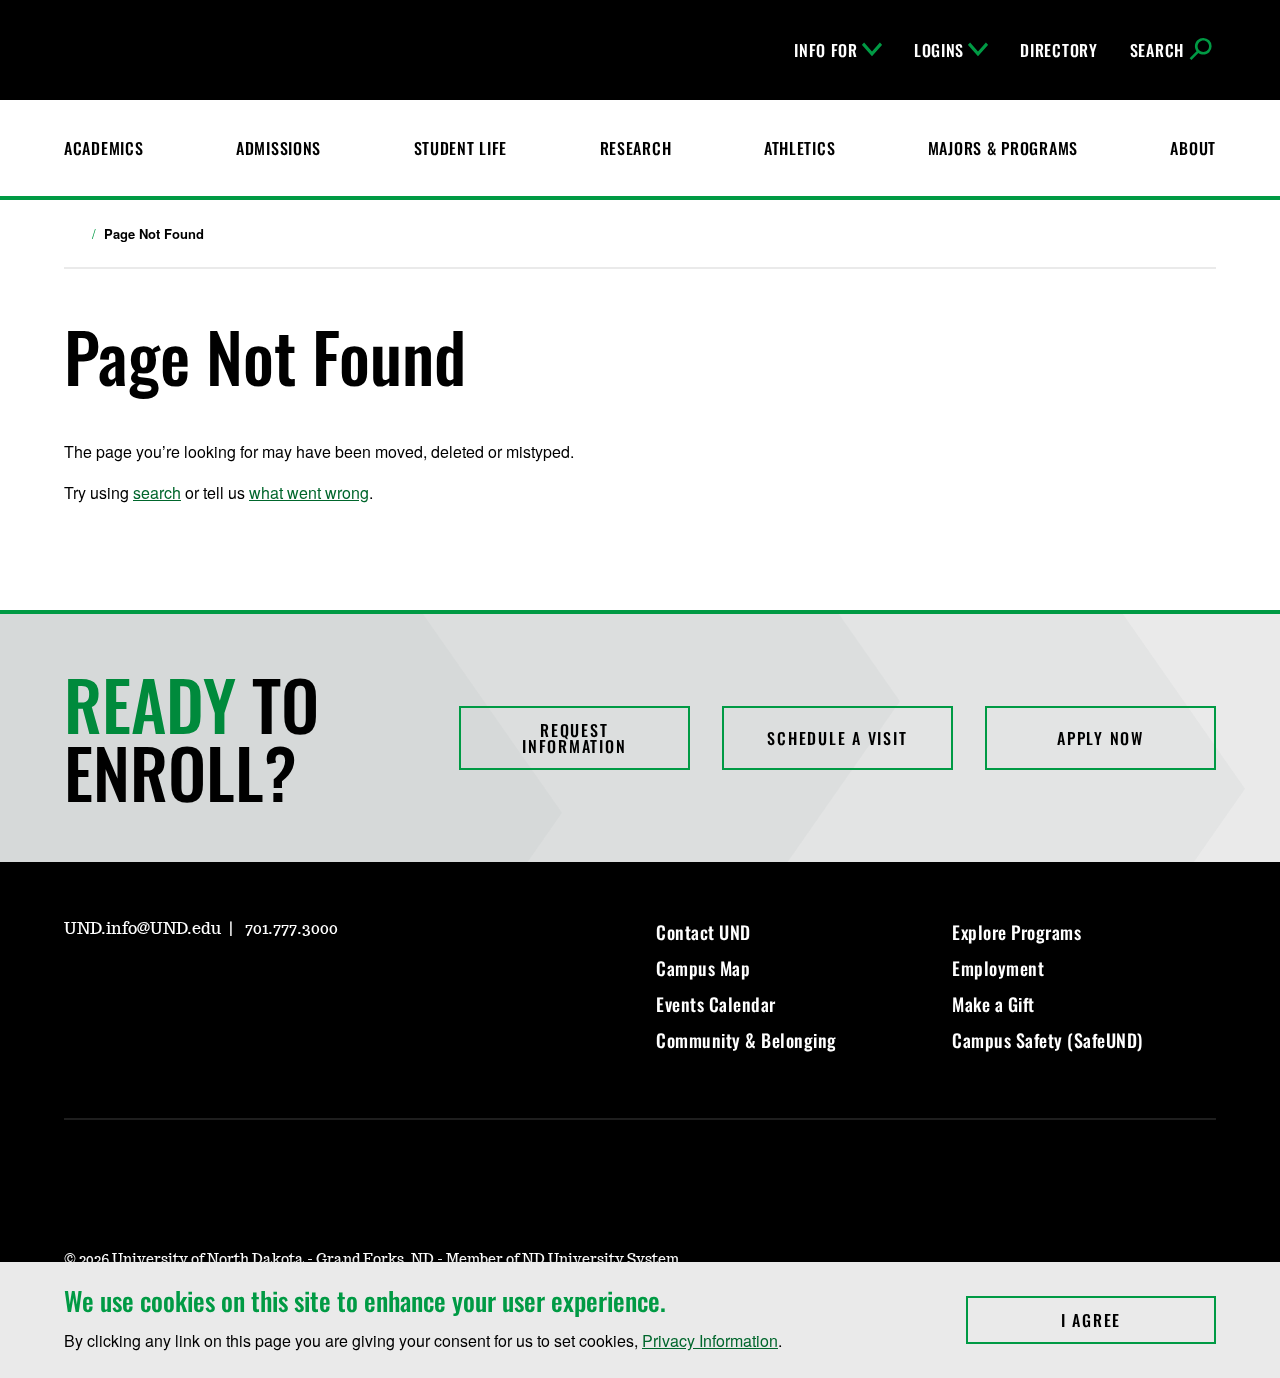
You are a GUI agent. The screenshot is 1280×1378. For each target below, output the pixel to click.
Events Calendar (716, 1004)
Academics (103, 148)
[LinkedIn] (174, 986)
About (1193, 148)
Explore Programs (1016, 932)
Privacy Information (710, 1340)
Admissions (278, 148)
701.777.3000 (291, 929)
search (157, 492)
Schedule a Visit (837, 738)
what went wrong (309, 492)
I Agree (1138, 1320)
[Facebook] (126, 986)
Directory (1058, 50)
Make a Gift (993, 1004)
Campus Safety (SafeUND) (1047, 1040)
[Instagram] (78, 986)
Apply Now (1100, 738)
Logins (939, 50)
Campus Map (703, 968)
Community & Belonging (746, 1040)
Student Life (461, 148)
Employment (998, 968)
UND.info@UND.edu (142, 929)
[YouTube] (222, 986)
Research (636, 148)
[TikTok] (270, 986)
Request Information (574, 738)
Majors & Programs (1003, 148)
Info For (826, 50)
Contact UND (703, 932)
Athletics (799, 148)
